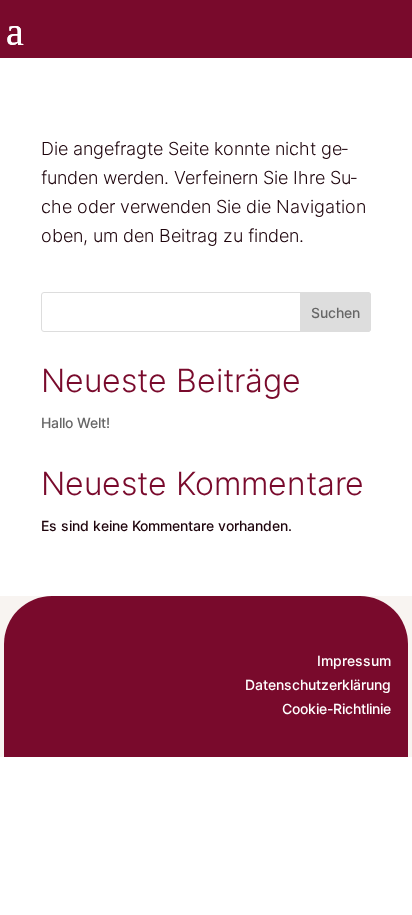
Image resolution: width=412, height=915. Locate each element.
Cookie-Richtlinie (336, 708)
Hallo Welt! (75, 422)
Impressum (354, 660)
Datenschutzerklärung (318, 684)
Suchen (335, 312)
